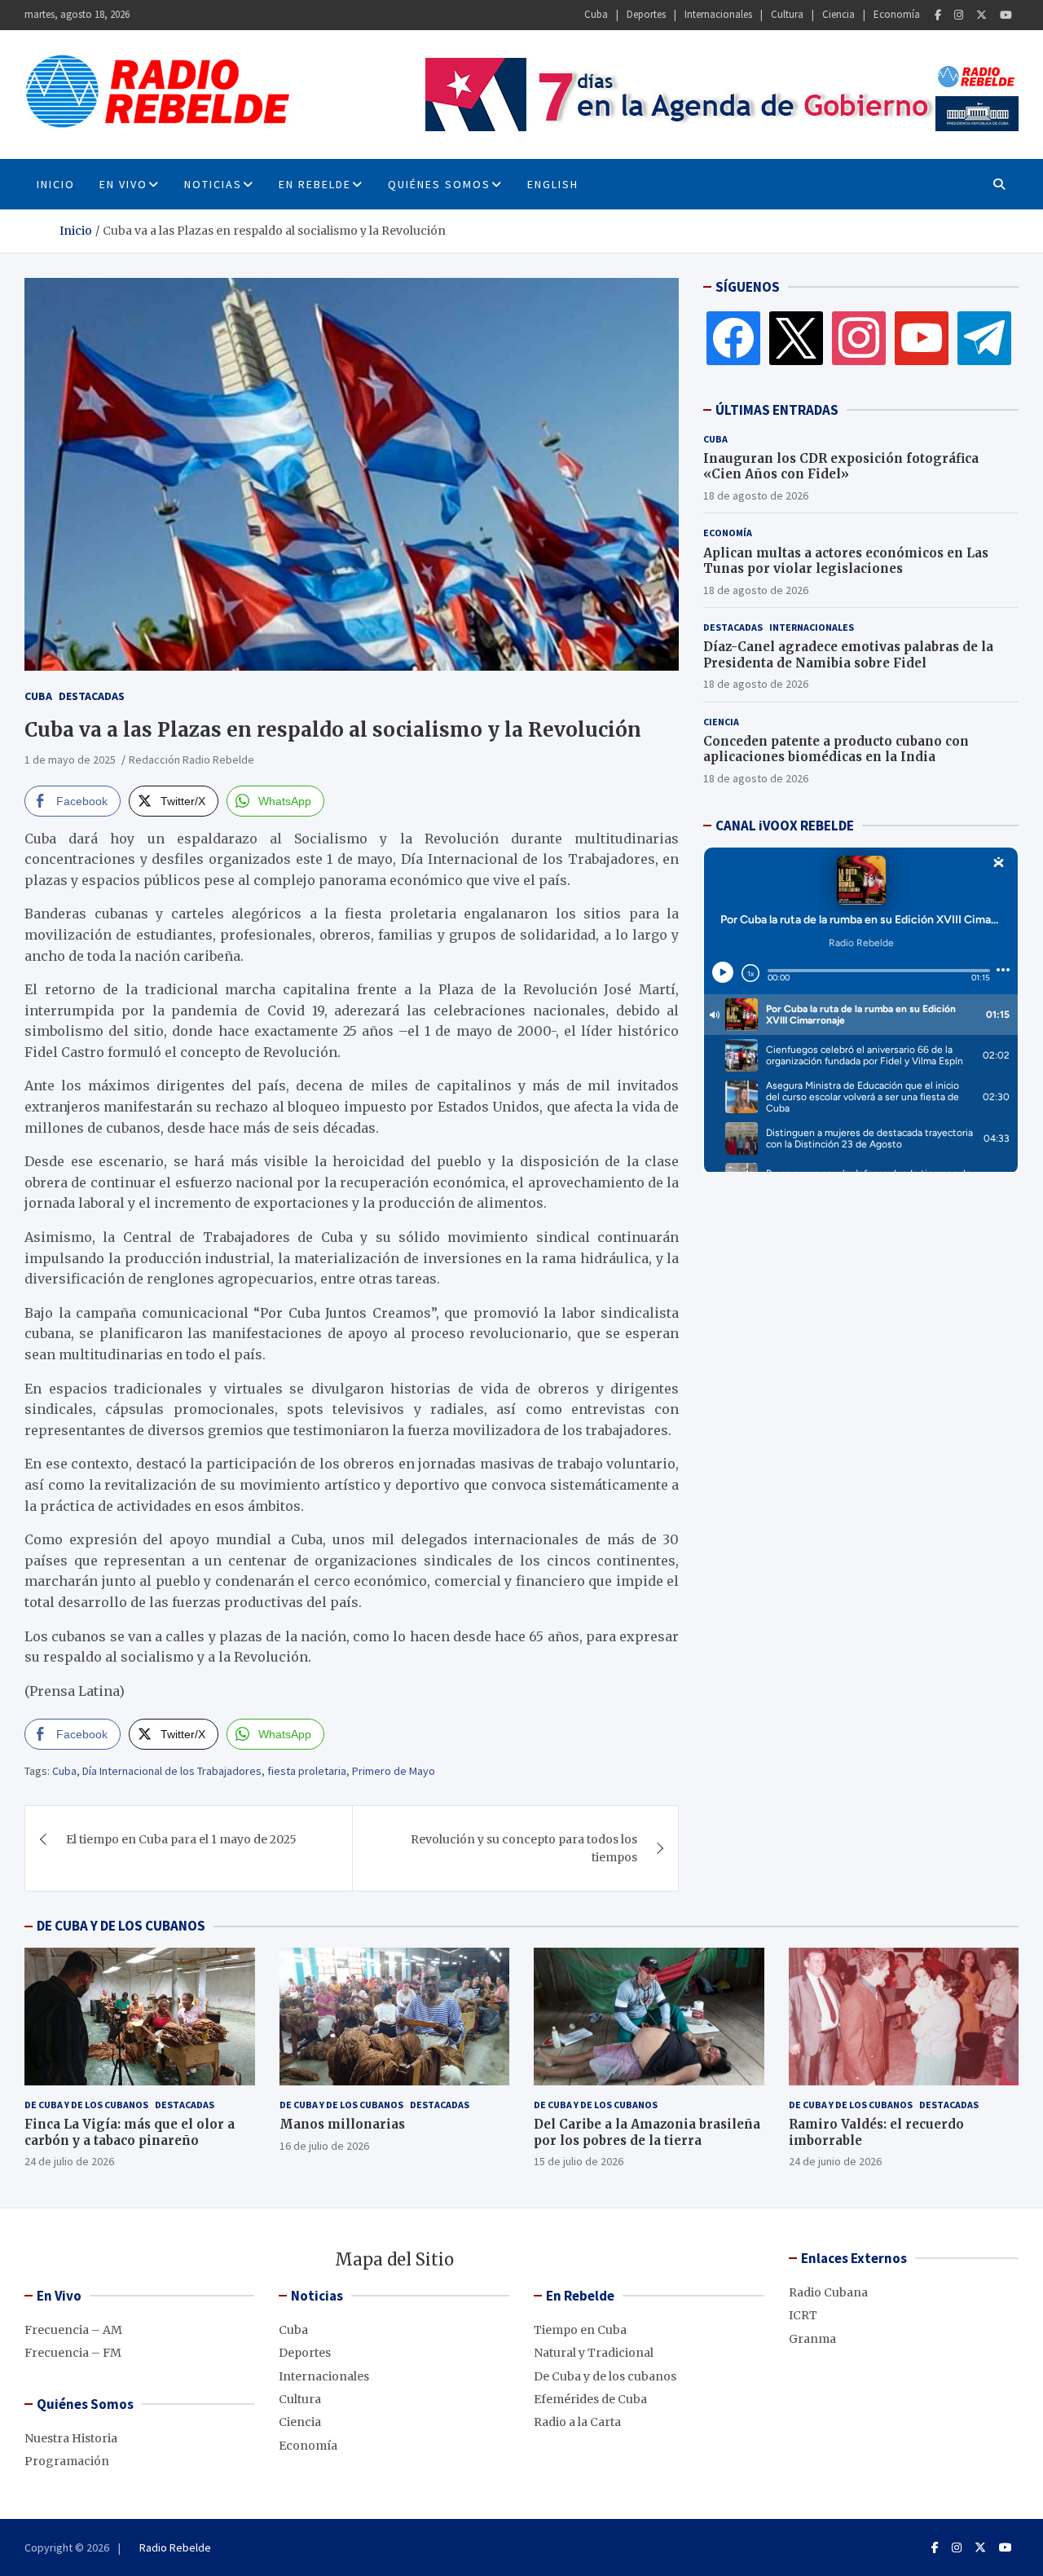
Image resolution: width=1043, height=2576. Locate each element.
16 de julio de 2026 (324, 2146)
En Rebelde (315, 184)
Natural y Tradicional (594, 2353)
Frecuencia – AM (73, 2330)
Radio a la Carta (577, 2422)
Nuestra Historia (71, 2438)
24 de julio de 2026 (69, 2161)
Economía (897, 14)
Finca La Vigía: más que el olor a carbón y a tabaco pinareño (130, 2132)
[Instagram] (959, 15)
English (553, 184)
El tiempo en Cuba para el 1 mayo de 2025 (181, 1839)
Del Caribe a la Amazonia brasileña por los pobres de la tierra (647, 2132)
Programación (67, 2461)
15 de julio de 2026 (579, 2161)
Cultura (787, 14)
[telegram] (984, 337)
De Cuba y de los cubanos (86, 2105)
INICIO (56, 184)
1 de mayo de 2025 (70, 760)
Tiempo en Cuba (580, 2330)
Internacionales (718, 14)
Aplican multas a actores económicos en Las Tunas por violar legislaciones (846, 561)
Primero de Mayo (394, 1771)
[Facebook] (938, 15)
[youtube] (922, 337)
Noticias (213, 184)
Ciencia (838, 14)
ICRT (803, 2315)
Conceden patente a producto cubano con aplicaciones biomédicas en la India (836, 749)
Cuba (596, 14)
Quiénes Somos (439, 184)
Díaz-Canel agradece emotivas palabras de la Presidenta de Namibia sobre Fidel (848, 655)
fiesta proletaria (307, 1771)
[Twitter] (981, 15)
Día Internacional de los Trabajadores (172, 1771)
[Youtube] (1006, 15)
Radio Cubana (828, 2292)
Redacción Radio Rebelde (191, 760)
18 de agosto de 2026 (756, 495)
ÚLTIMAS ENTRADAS (777, 410)
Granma (812, 2339)
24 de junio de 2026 (835, 2161)
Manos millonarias (342, 2124)
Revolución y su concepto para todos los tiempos (524, 1848)
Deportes (646, 14)
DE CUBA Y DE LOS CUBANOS (121, 1926)
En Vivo (123, 184)
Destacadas (92, 696)
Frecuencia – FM (73, 2353)
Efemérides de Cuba (590, 2399)
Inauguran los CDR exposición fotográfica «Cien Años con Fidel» (841, 467)
